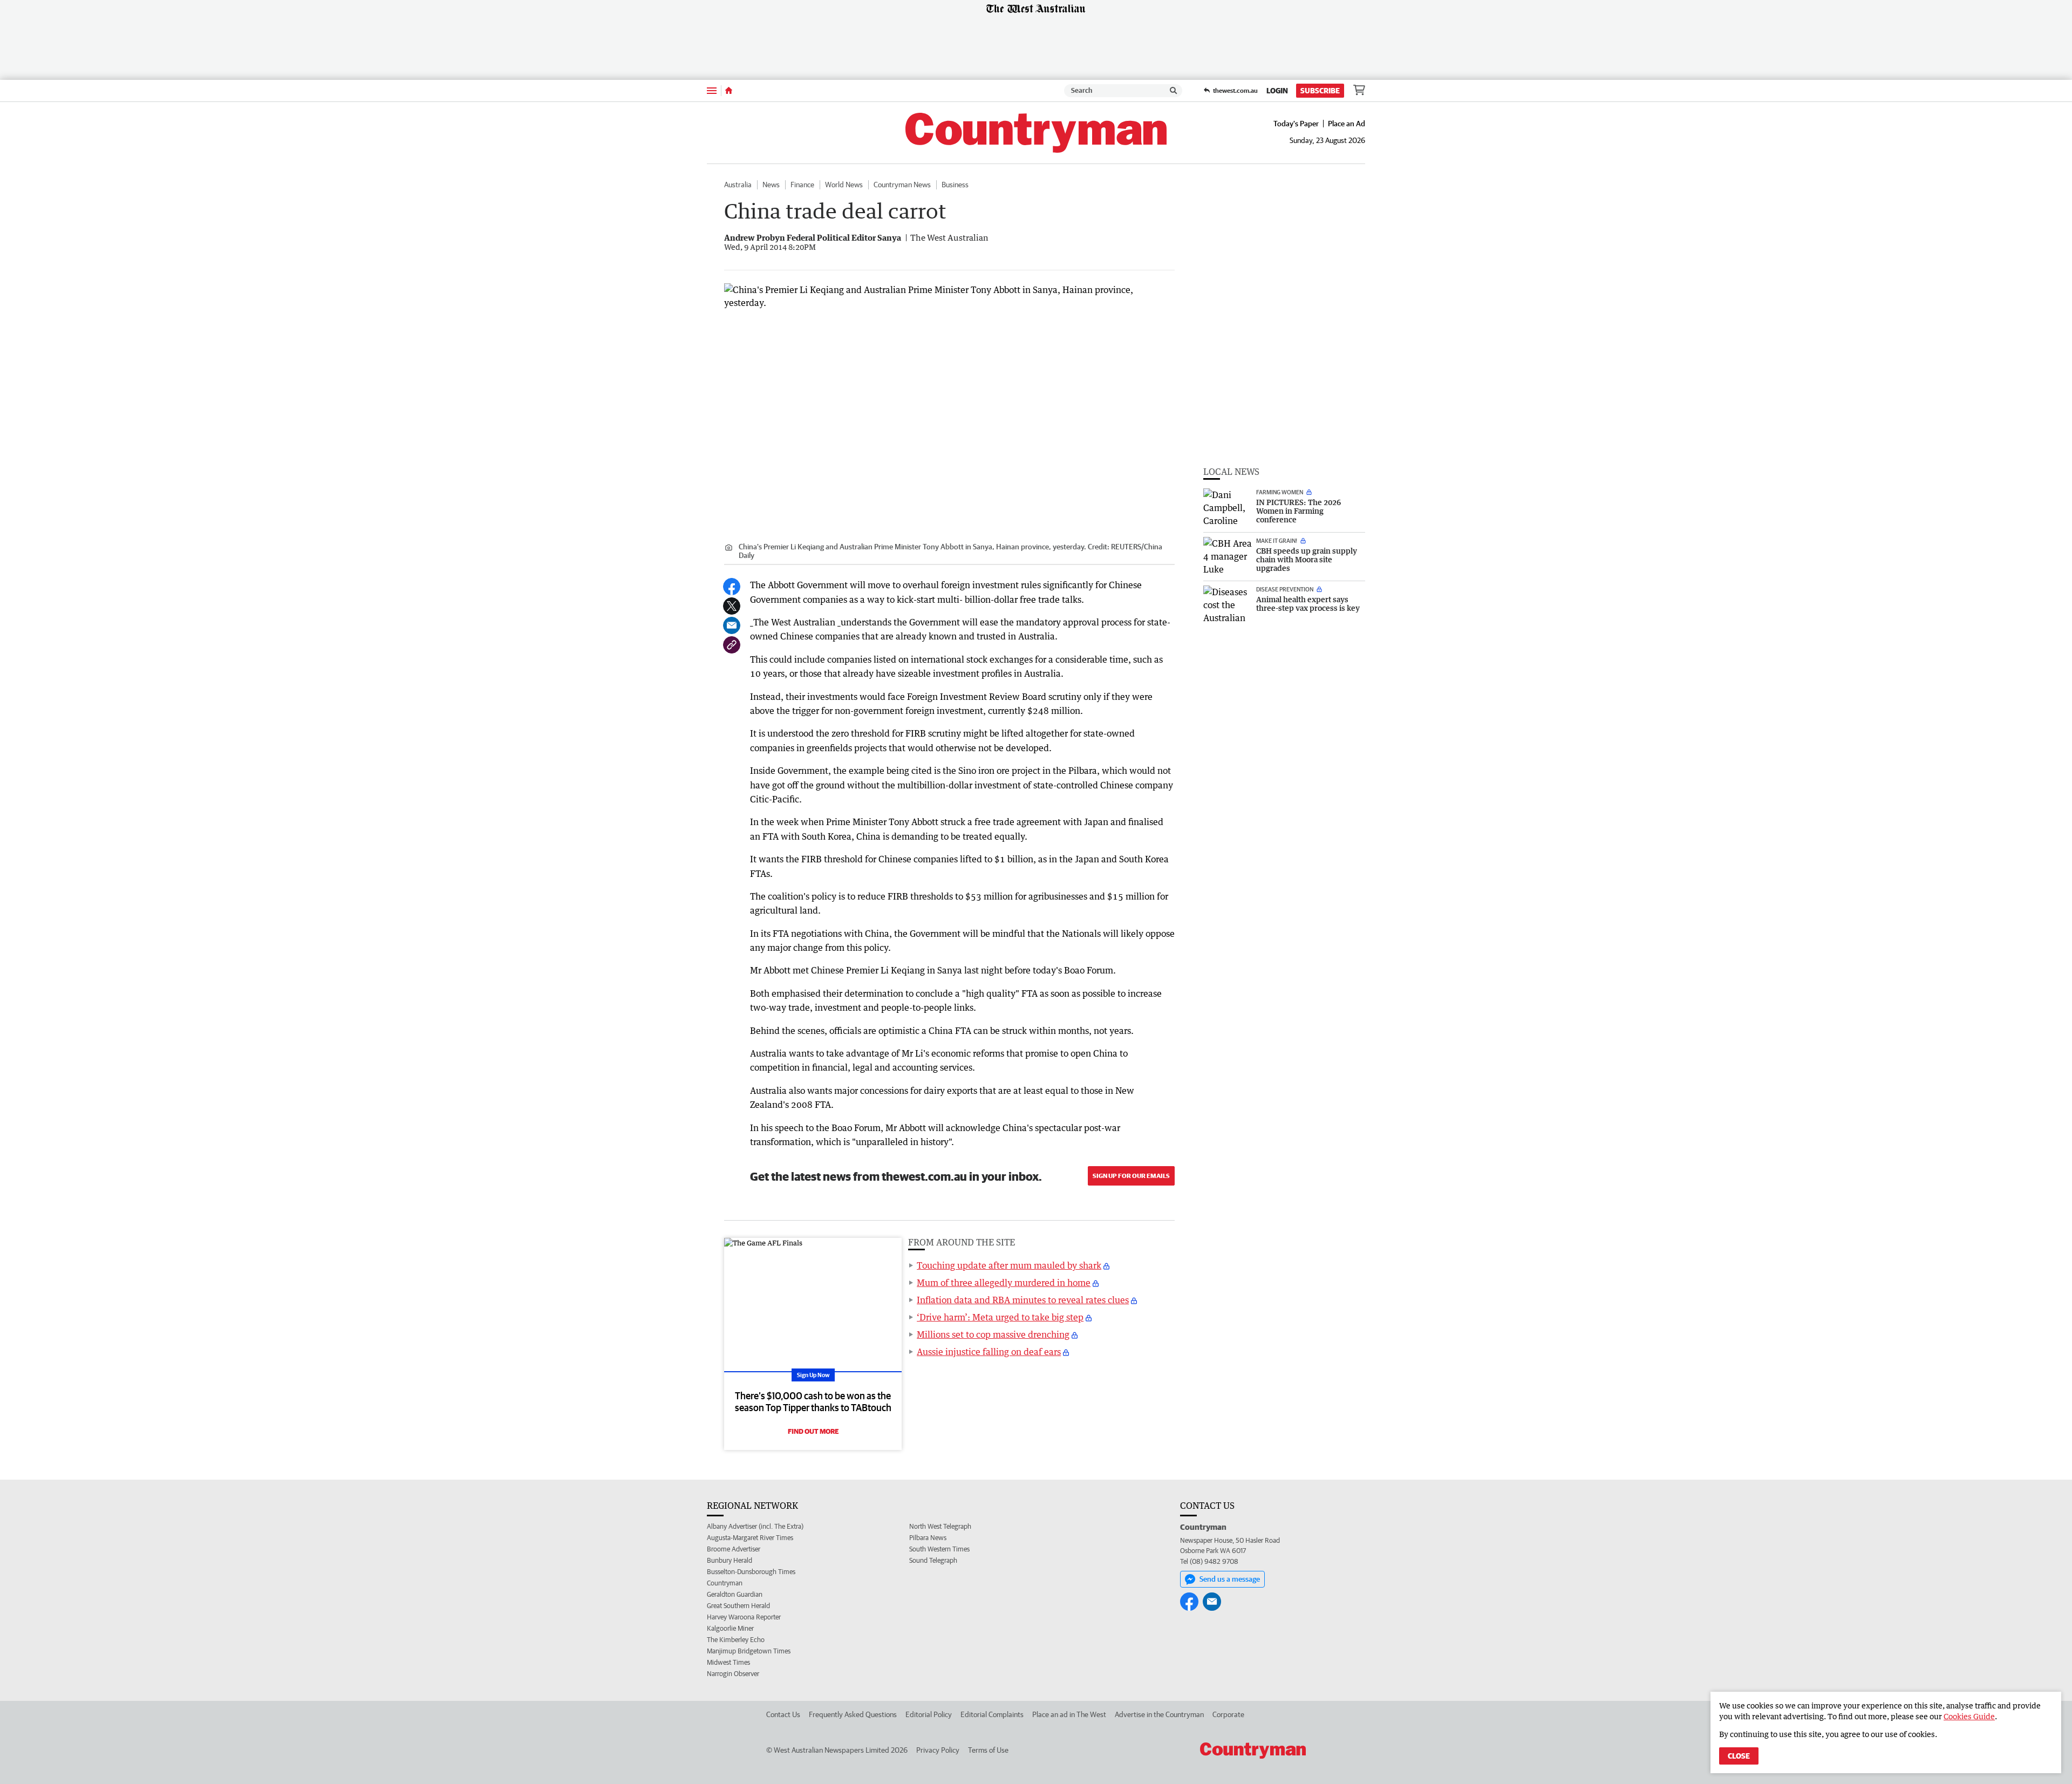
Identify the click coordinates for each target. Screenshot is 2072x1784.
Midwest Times (728, 1662)
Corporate (1228, 1714)
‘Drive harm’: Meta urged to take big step (1000, 1317)
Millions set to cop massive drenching (993, 1334)
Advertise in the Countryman (1159, 1714)
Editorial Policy (929, 1714)
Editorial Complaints (992, 1714)
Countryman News (902, 185)
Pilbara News (928, 1538)
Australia (738, 185)
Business (955, 185)
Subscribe (1320, 91)
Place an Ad (1347, 124)
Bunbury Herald (730, 1560)
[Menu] (712, 90)
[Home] (729, 91)
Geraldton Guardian (735, 1594)
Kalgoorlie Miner (730, 1628)
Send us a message (1230, 1579)
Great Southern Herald (738, 1606)
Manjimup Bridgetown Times (749, 1651)
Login (1277, 91)
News (771, 185)
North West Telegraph (940, 1526)
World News (844, 185)
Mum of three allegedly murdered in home (1004, 1283)
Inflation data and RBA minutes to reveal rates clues (1023, 1300)
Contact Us (783, 1714)
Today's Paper (1296, 124)
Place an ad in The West (1069, 1714)
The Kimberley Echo (736, 1640)
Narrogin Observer (733, 1674)
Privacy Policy (938, 1750)
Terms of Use (988, 1750)
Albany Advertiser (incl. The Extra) (755, 1526)
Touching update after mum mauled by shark (1009, 1265)
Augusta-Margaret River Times (750, 1538)
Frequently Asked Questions (853, 1714)
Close (1739, 1756)
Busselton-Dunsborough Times (751, 1572)
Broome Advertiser (734, 1549)
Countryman (725, 1583)
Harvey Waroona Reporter (744, 1617)
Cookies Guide (1969, 1716)
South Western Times (939, 1549)
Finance (802, 185)
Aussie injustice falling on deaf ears (989, 1352)
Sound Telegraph (933, 1560)
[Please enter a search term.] (1174, 91)
